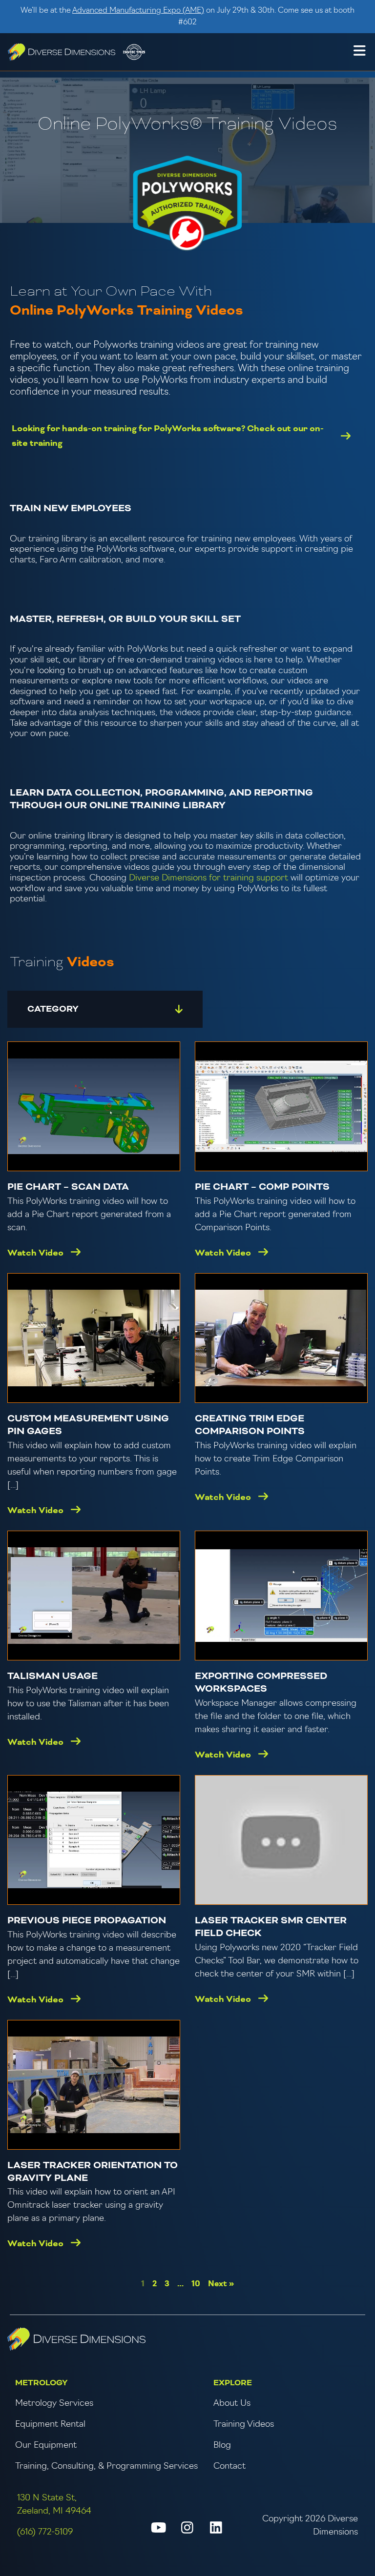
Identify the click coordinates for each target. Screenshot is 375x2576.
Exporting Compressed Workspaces (261, 1683)
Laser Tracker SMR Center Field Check (271, 1927)
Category (53, 1009)
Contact (229, 2467)
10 (196, 2284)
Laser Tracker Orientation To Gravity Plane (93, 2172)
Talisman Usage (52, 1676)
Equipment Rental (50, 2425)
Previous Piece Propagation (87, 1921)
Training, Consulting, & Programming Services (106, 2467)
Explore (233, 2383)
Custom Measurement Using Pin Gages (88, 1425)
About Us (232, 2404)
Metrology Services (54, 2404)
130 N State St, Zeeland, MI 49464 (54, 2505)
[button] (359, 52)
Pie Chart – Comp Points (262, 1187)
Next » (221, 2284)
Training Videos (244, 2425)
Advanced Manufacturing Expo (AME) (138, 11)
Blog (222, 2446)
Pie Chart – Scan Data (68, 1187)
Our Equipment (46, 2446)
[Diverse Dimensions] (62, 52)
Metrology (42, 2383)
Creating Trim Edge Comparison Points (250, 1425)
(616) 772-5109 (45, 2533)
